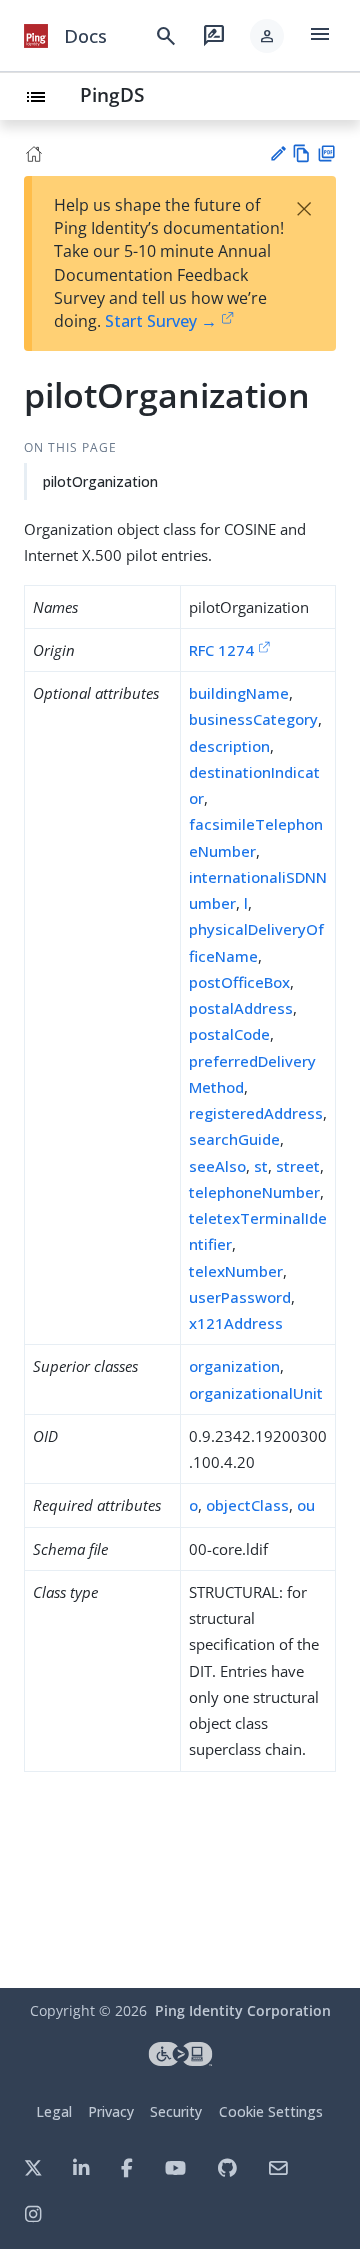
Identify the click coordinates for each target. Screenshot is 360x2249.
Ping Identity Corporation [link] (243, 2010)
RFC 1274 (221, 650)
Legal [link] (54, 2111)
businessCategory (253, 719)
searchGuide (234, 1139)
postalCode (229, 1034)
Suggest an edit (277, 153)
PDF (326, 153)
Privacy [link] (111, 2111)
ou (306, 1505)
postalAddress (241, 1008)
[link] (36, 36)
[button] (267, 36)
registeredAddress (256, 1113)
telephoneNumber (254, 1192)
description (229, 746)
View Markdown (301, 153)
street (298, 1166)
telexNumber (236, 1271)
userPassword (240, 1297)
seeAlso (217, 1166)
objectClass (247, 1505)
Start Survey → (161, 321)
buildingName (239, 693)
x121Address (236, 1323)
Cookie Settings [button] (271, 2111)
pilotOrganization (100, 481)
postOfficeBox (239, 982)
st (261, 1166)
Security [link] (176, 2111)
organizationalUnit (256, 1393)
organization (234, 1366)
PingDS (112, 94)
